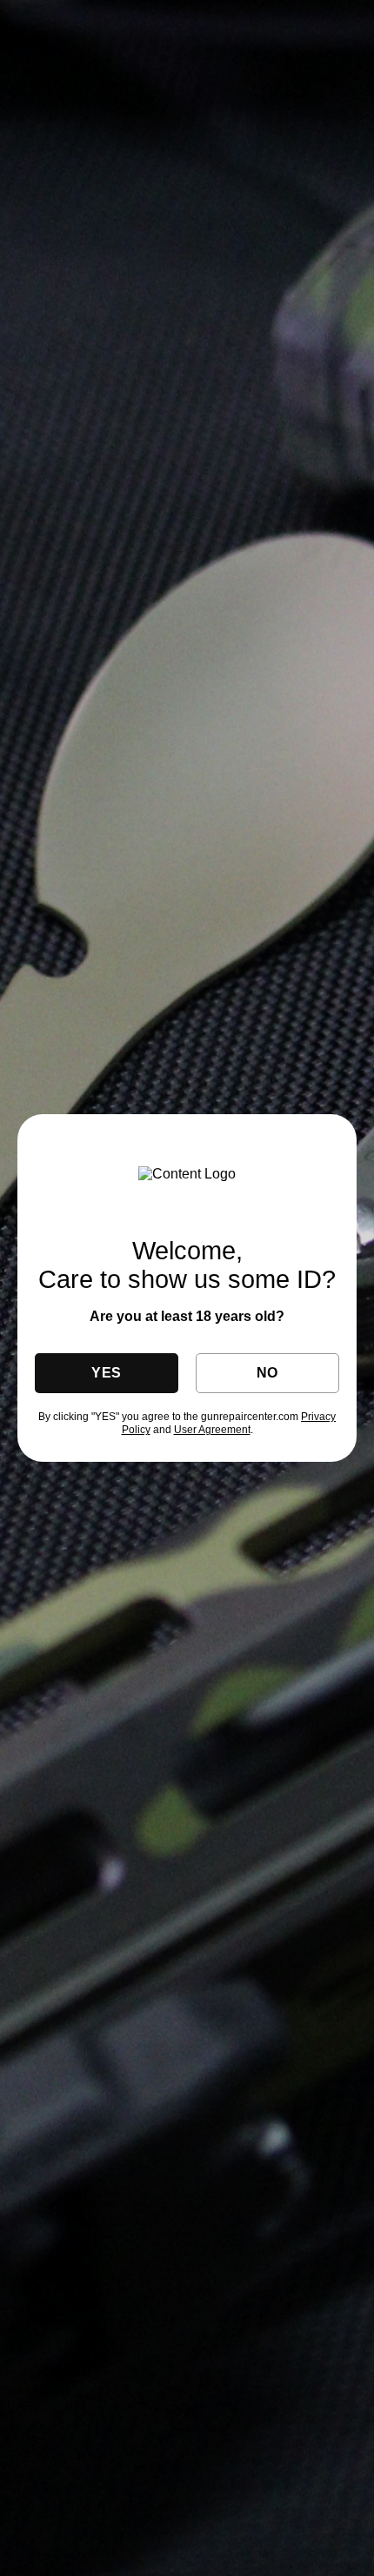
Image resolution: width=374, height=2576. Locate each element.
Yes (107, 1373)
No (267, 1373)
